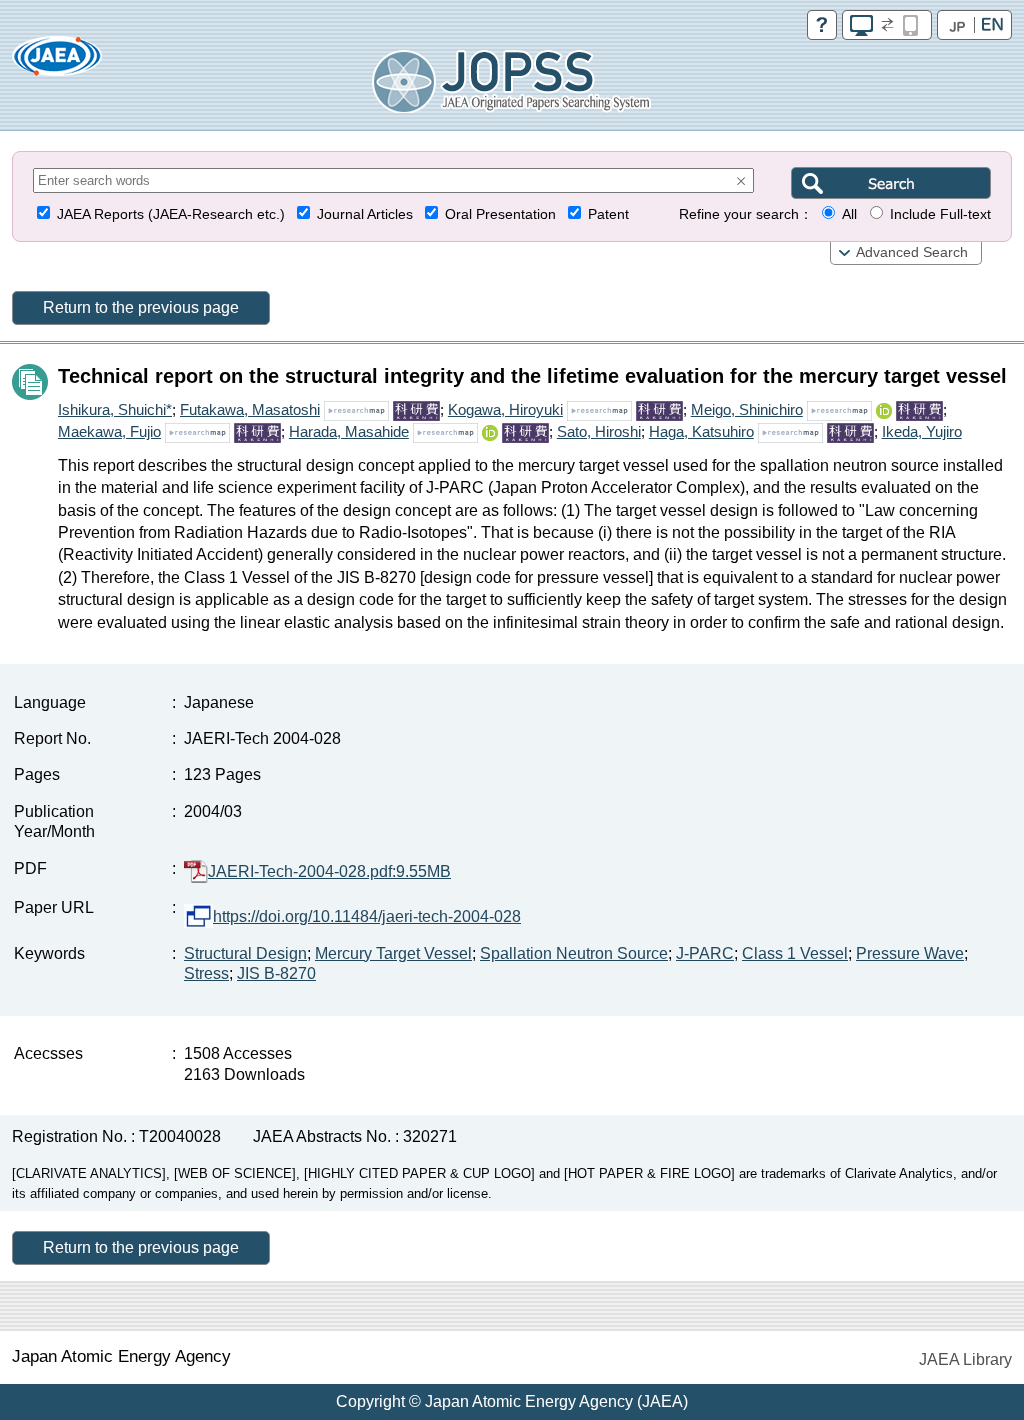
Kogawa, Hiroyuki (505, 409)
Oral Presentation (500, 214)
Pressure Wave (910, 953)
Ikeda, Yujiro (922, 431)
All (849, 214)
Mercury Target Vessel (393, 953)
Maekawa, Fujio (109, 431)
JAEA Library (965, 1359)
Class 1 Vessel (795, 953)
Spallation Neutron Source (574, 953)
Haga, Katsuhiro (701, 431)
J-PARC (705, 953)
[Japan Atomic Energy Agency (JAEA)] (57, 62)
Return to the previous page (141, 307)
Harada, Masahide (349, 431)
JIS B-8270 (276, 973)
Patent (608, 214)
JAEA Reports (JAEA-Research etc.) (171, 214)
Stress (206, 973)
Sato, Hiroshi (599, 431)
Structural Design (245, 953)
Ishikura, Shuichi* (115, 409)
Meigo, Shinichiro (747, 409)
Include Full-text (940, 214)
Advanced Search (912, 252)
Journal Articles (365, 214)
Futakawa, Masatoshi (250, 409)
